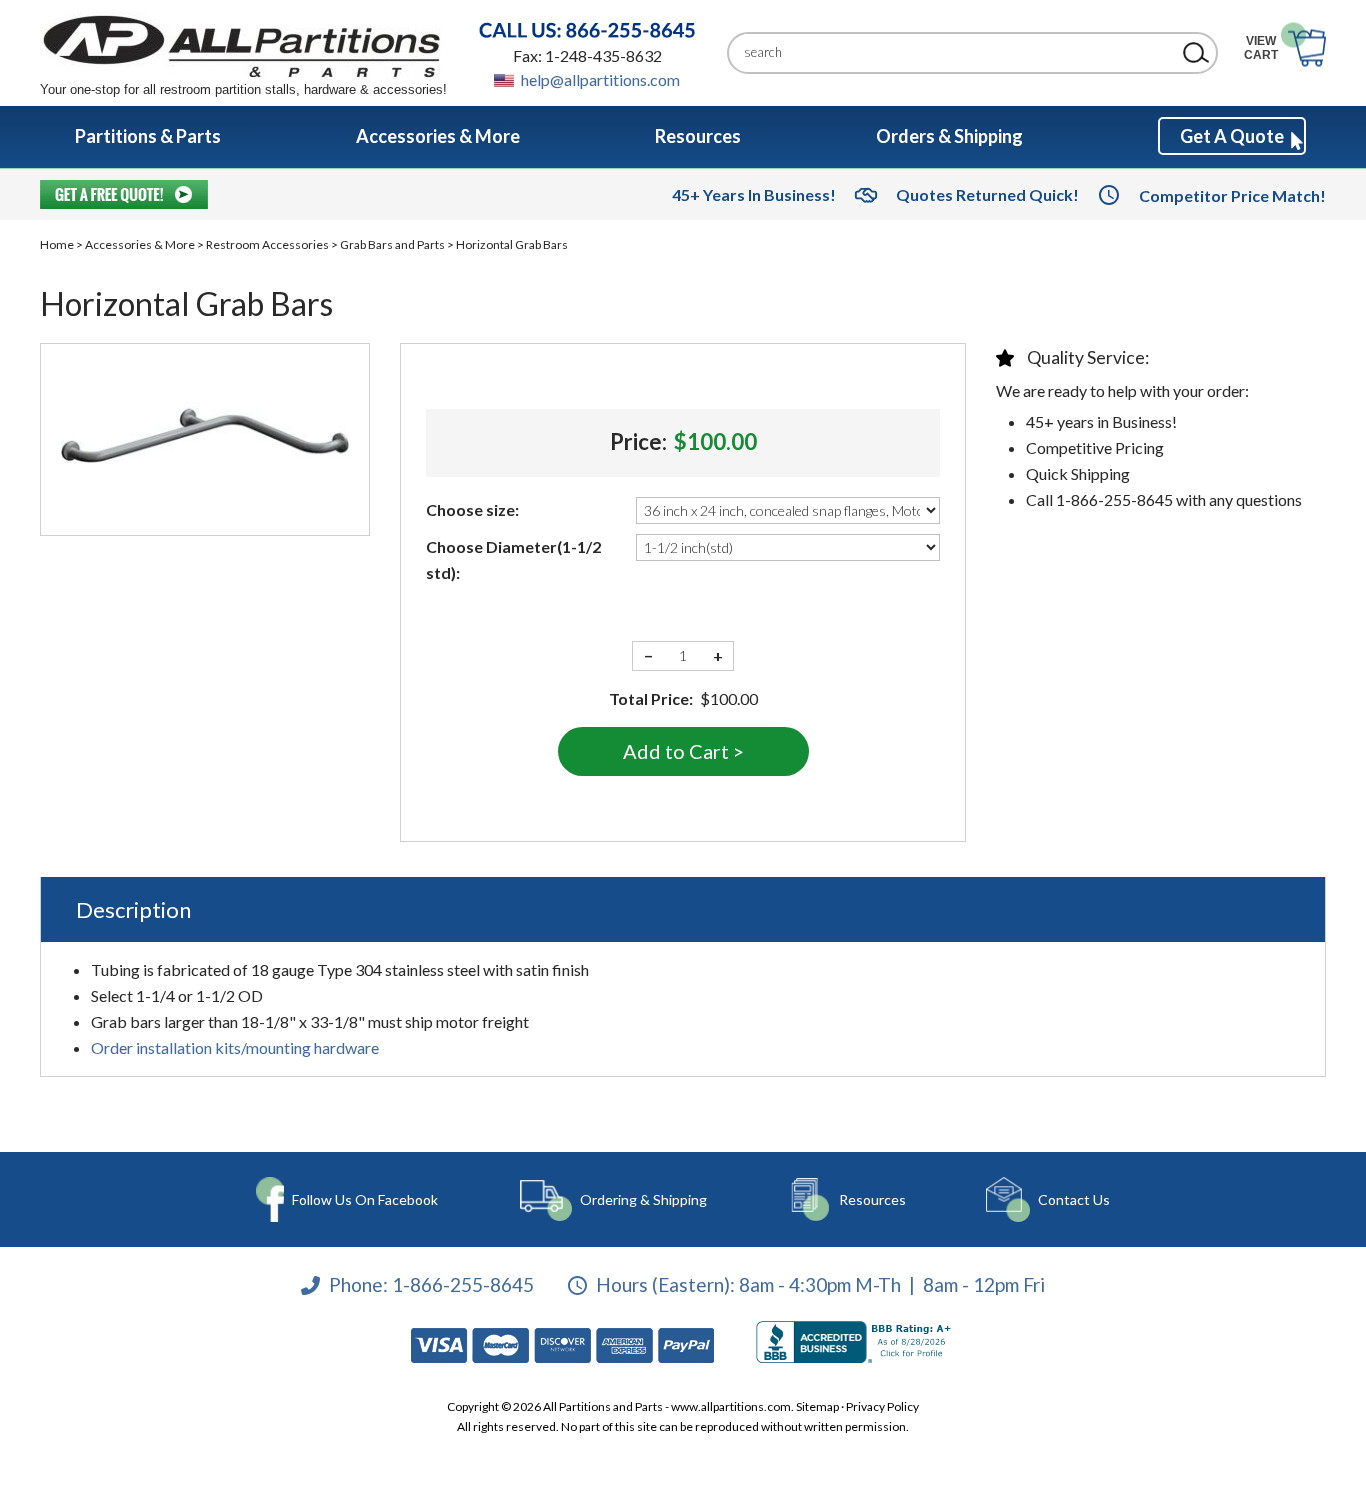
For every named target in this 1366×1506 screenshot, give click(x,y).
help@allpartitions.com (600, 79)
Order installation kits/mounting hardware (235, 1047)
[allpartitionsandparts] (243, 45)
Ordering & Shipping (643, 1199)
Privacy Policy (882, 1406)
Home (57, 244)
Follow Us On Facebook (365, 1199)
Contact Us (1074, 1199)
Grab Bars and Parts (392, 244)
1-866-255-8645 (463, 1284)
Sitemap (817, 1406)
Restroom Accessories (267, 244)
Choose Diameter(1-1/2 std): (513, 559)
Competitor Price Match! (1232, 195)
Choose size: (472, 509)
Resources (872, 1199)
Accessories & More (140, 244)
